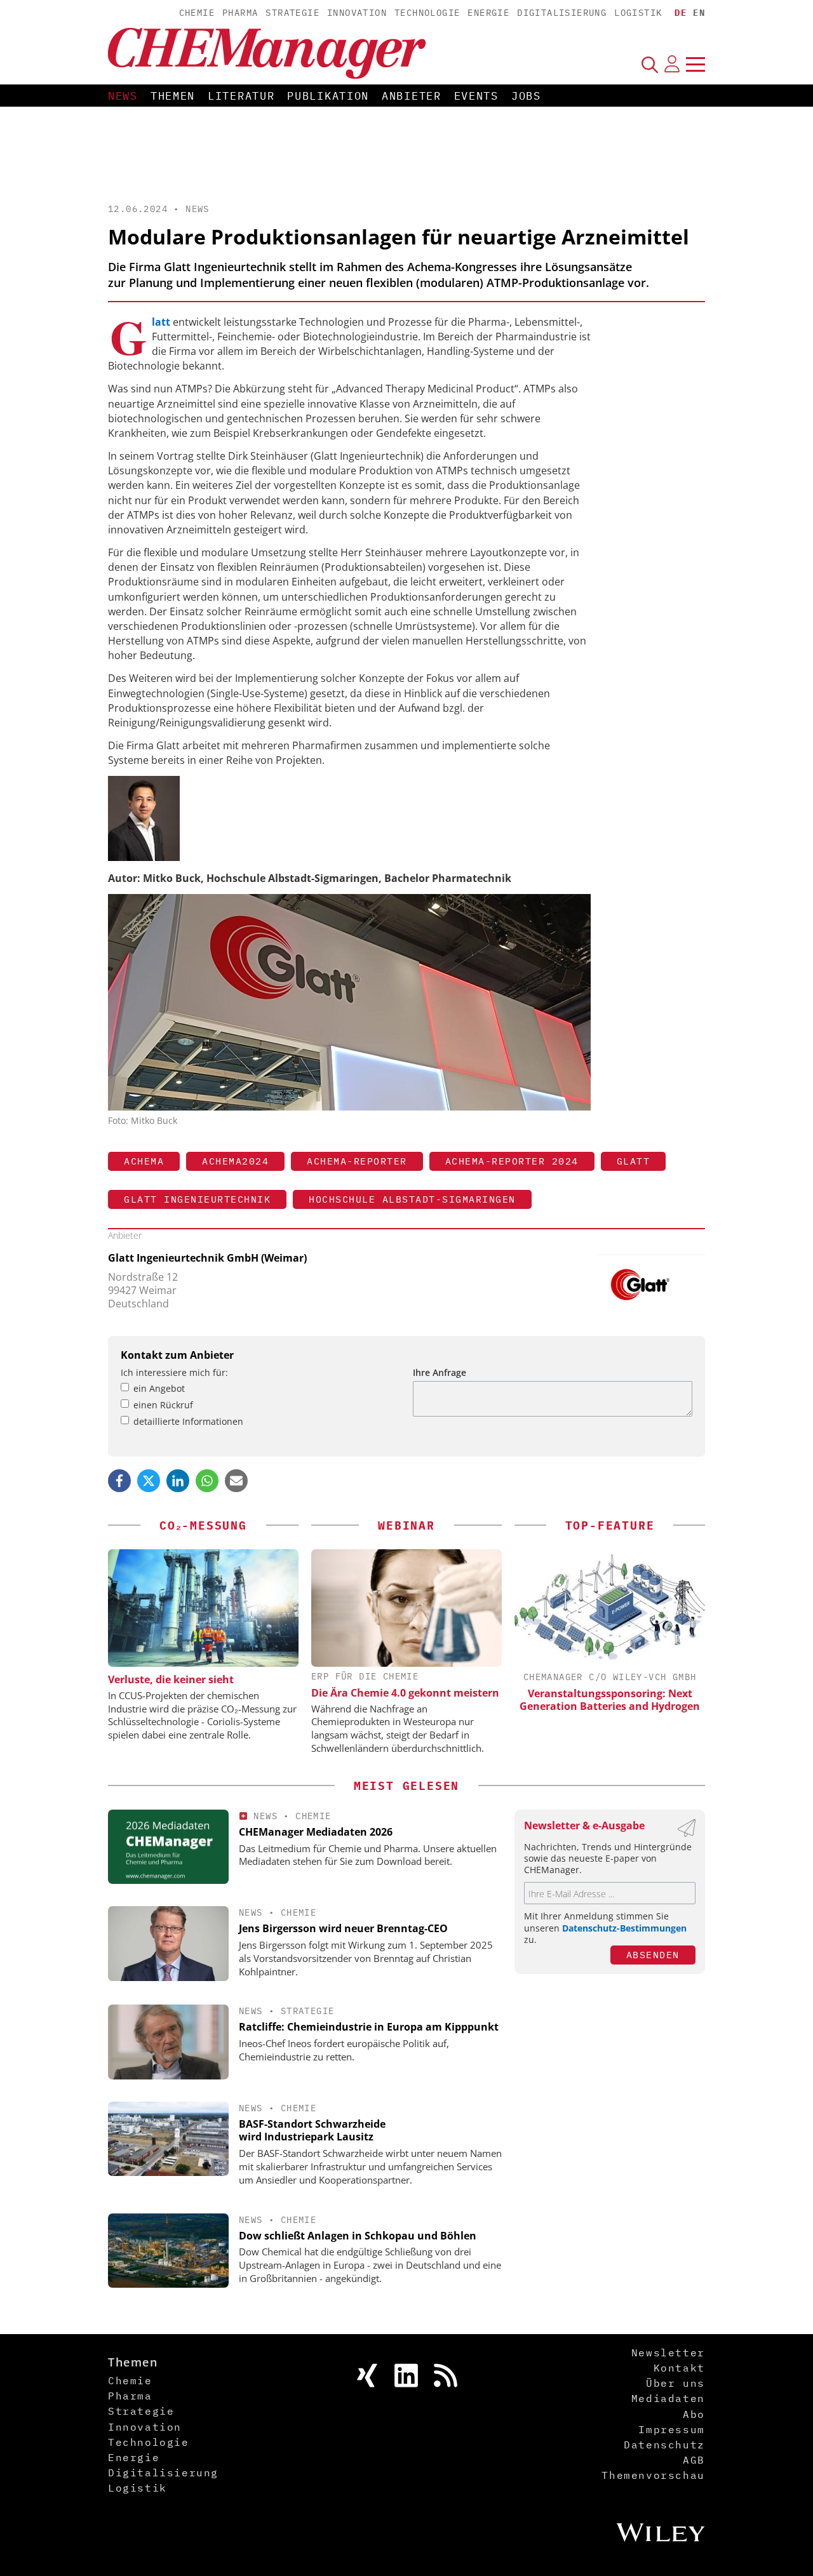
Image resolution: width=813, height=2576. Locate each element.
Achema (144, 1161)
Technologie (427, 13)
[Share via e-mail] (236, 1481)
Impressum (671, 2429)
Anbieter (412, 96)
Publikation (328, 96)
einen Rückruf (163, 1405)
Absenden (653, 1955)
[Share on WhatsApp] (207, 1481)
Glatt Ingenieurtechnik (197, 1199)
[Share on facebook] (119, 1481)
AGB (694, 2460)
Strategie (292, 13)
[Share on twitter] (149, 1481)
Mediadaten (668, 2398)
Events (476, 96)
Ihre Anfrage (440, 1372)
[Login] (672, 64)
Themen (173, 96)
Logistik (638, 13)
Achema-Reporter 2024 (512, 1161)
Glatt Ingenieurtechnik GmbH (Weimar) (207, 1258)
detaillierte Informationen (188, 1421)
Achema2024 (235, 1161)
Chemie (197, 13)
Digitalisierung (562, 13)
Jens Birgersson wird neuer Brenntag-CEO (343, 1928)
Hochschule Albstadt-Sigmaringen (412, 1199)
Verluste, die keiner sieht (171, 1679)
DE (681, 13)
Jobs (526, 96)
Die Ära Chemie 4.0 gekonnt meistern (405, 1693)
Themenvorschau (653, 2475)
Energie (488, 13)
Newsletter (668, 2352)
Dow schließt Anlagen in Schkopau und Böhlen (358, 2236)
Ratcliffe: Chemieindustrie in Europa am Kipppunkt (369, 2027)
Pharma (240, 13)
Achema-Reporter (357, 1161)
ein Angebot (159, 1388)
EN (699, 13)
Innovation (357, 13)
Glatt (634, 1161)
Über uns (675, 2383)
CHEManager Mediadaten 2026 (316, 1832)
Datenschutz (664, 2445)
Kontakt (679, 2368)
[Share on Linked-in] (178, 1481)
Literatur (241, 96)
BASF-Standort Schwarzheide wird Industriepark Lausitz (312, 2131)
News (123, 96)
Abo (694, 2414)
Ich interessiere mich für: (174, 1372)
